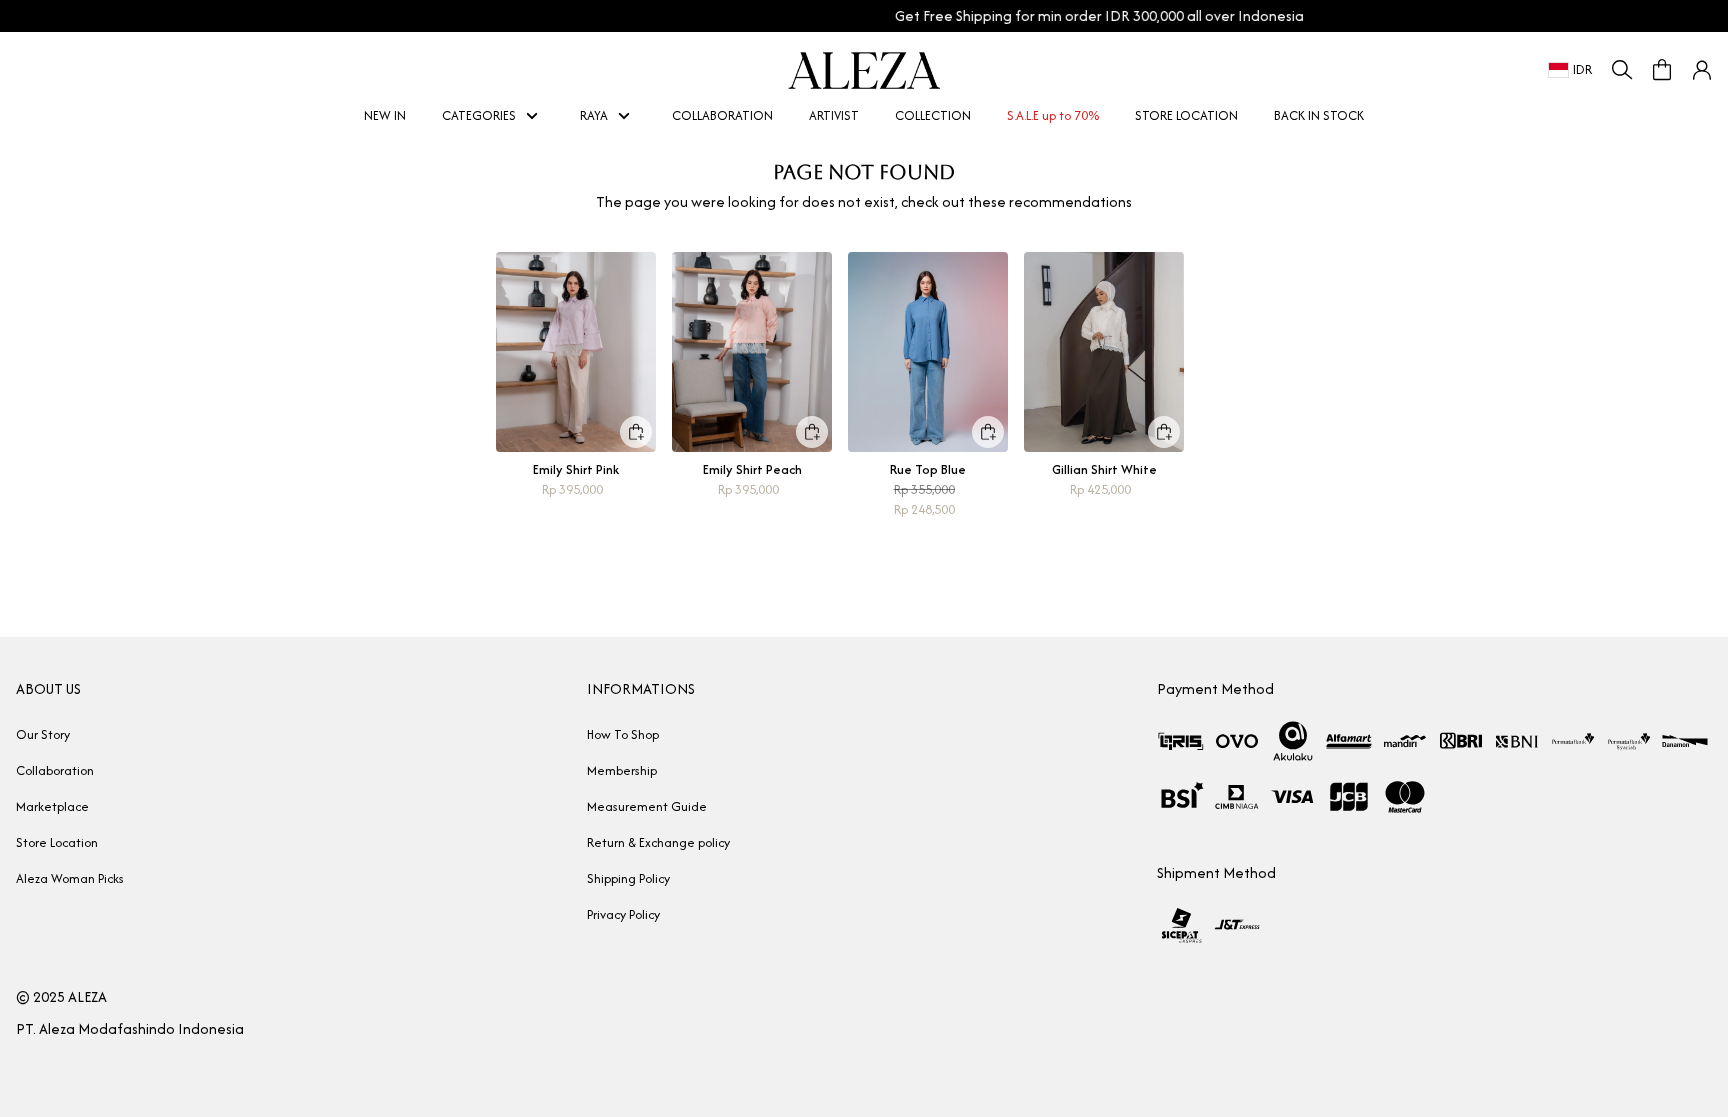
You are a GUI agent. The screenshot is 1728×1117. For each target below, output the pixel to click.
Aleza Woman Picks (70, 878)
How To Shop (623, 734)
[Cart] (1662, 70)
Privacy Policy (623, 914)
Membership (622, 770)
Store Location (57, 842)
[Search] (1622, 70)
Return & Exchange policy (658, 842)
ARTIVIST (828, 115)
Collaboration (55, 770)
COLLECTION (933, 115)
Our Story (43, 734)
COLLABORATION (722, 115)
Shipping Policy (628, 878)
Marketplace (52, 806)
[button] (1702, 70)
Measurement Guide (647, 806)
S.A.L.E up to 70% (1047, 115)
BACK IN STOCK (1313, 115)
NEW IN (380, 115)
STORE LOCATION (1186, 115)
